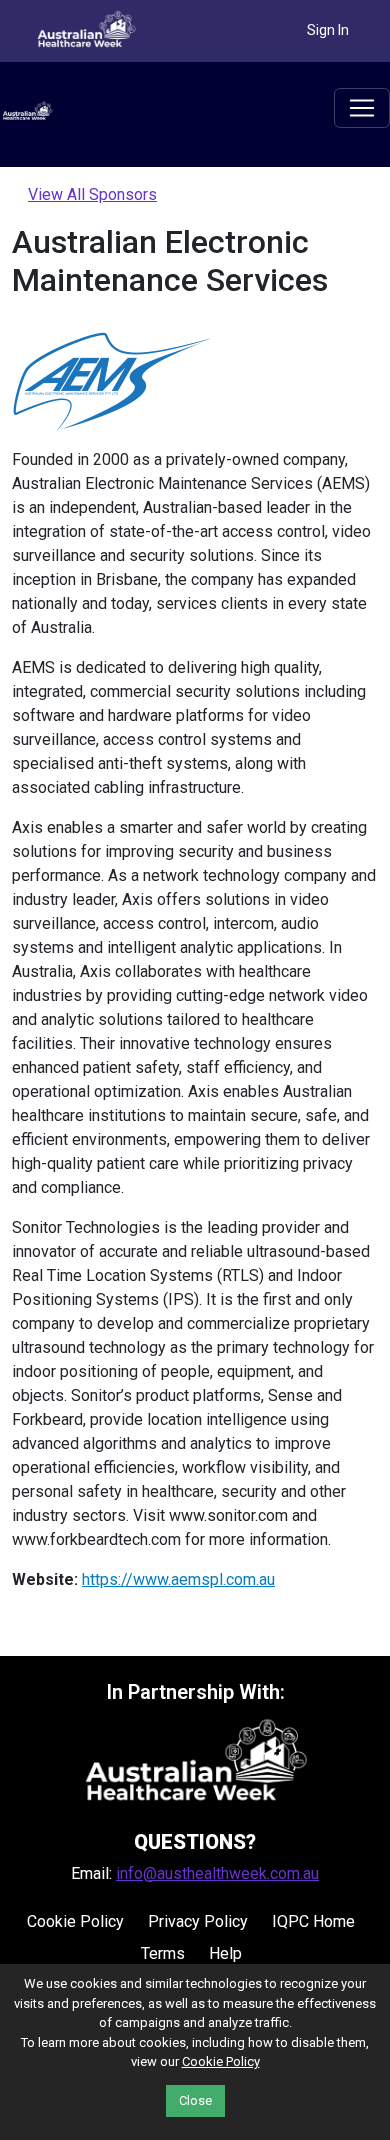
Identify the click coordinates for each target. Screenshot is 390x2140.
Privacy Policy (198, 1921)
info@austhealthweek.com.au (217, 1873)
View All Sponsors (92, 194)
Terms (163, 1953)
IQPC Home (313, 1921)
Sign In (328, 30)
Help (225, 1953)
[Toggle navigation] (362, 108)
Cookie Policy (75, 1921)
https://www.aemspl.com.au (178, 1579)
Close (195, 2100)
